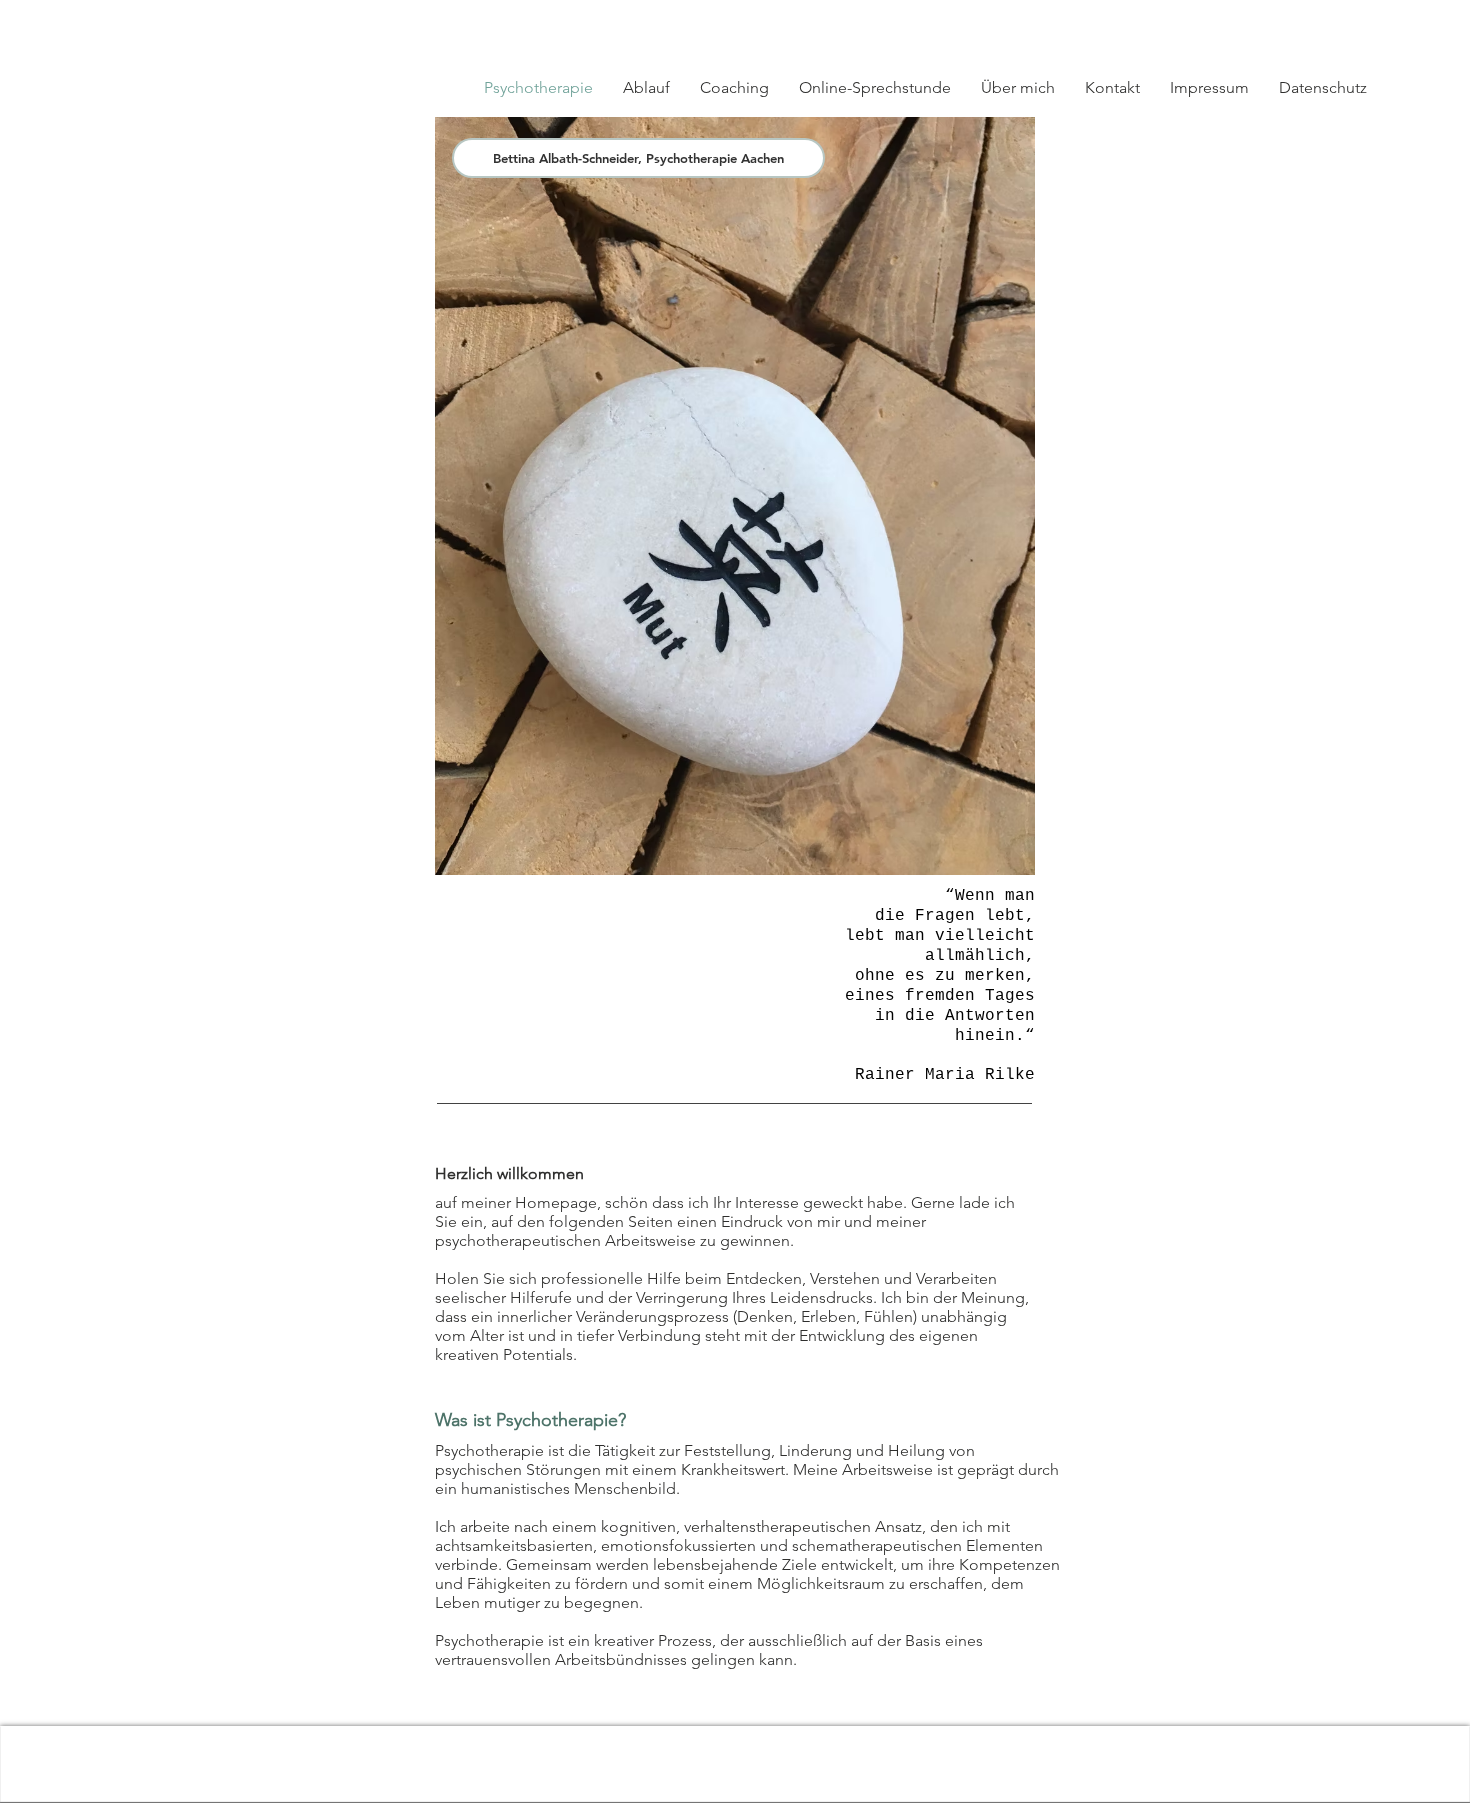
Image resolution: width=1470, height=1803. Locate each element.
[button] (1293, 21)
